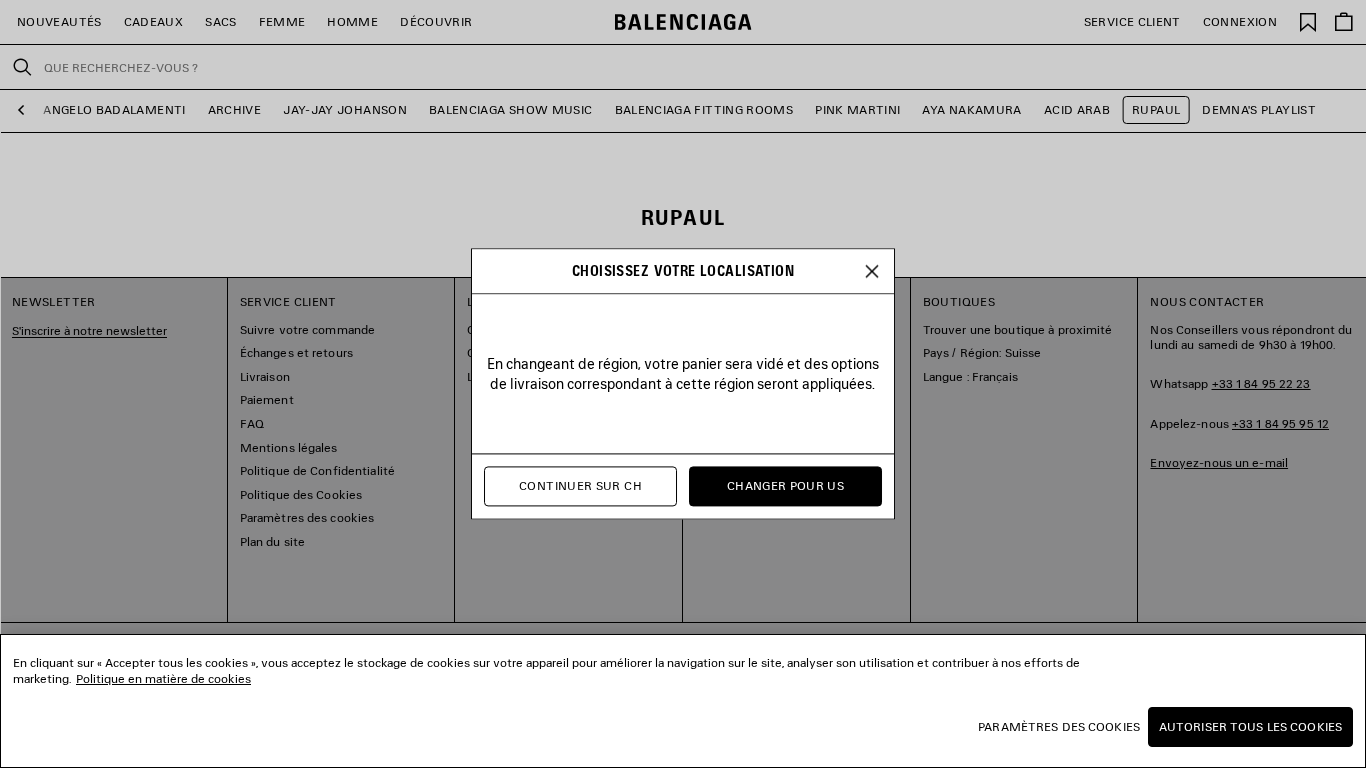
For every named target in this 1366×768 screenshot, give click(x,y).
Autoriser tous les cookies (1250, 726)
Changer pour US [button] (785, 486)
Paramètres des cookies (1059, 726)
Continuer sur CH (580, 486)
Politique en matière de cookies (163, 678)
